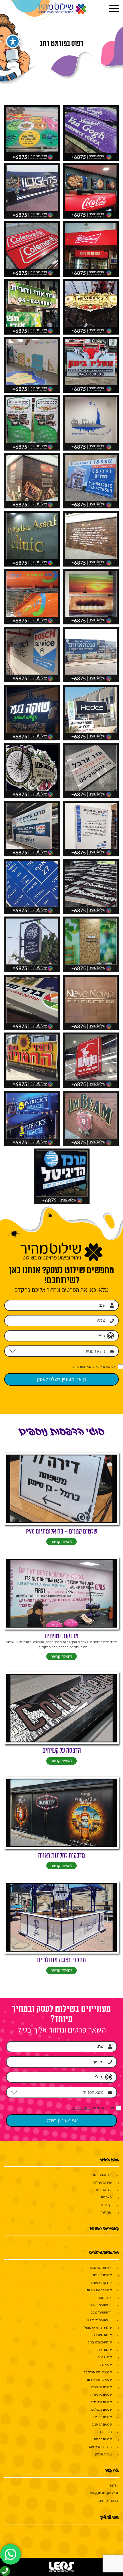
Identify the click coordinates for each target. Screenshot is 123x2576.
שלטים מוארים (102, 2275)
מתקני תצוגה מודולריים (61, 1960)
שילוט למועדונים (101, 2335)
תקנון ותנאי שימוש (100, 2447)
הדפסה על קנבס (101, 2312)
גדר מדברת (104, 2432)
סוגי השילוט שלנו (101, 2175)
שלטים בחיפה (103, 2439)
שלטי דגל (106, 2365)
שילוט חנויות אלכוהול (98, 2327)
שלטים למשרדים (101, 2402)
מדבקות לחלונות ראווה (61, 1856)
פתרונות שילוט (102, 2182)
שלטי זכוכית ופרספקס (98, 2372)
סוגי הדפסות (104, 2190)
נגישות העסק (103, 2454)
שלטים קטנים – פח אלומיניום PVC (62, 1532)
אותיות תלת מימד (101, 2268)
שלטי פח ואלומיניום (99, 2290)
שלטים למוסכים (101, 2387)
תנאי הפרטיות (83, 1366)
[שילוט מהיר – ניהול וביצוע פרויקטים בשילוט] (62, 9)
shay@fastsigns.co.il (104, 2493)
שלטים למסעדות (101, 2394)
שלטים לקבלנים (101, 2409)
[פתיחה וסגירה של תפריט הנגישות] (13, 41)
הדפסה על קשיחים (62, 1751)
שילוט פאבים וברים (100, 2342)
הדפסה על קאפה (101, 2305)
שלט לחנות (105, 2357)
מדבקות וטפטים (61, 1636)
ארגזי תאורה (104, 2297)
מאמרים (106, 2197)
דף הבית (106, 2205)
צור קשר (106, 2212)
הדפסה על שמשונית (99, 2320)
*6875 (114, 2486)
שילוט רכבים (104, 2350)
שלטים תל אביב (102, 2424)
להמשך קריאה (61, 1541)
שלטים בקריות (102, 2417)
